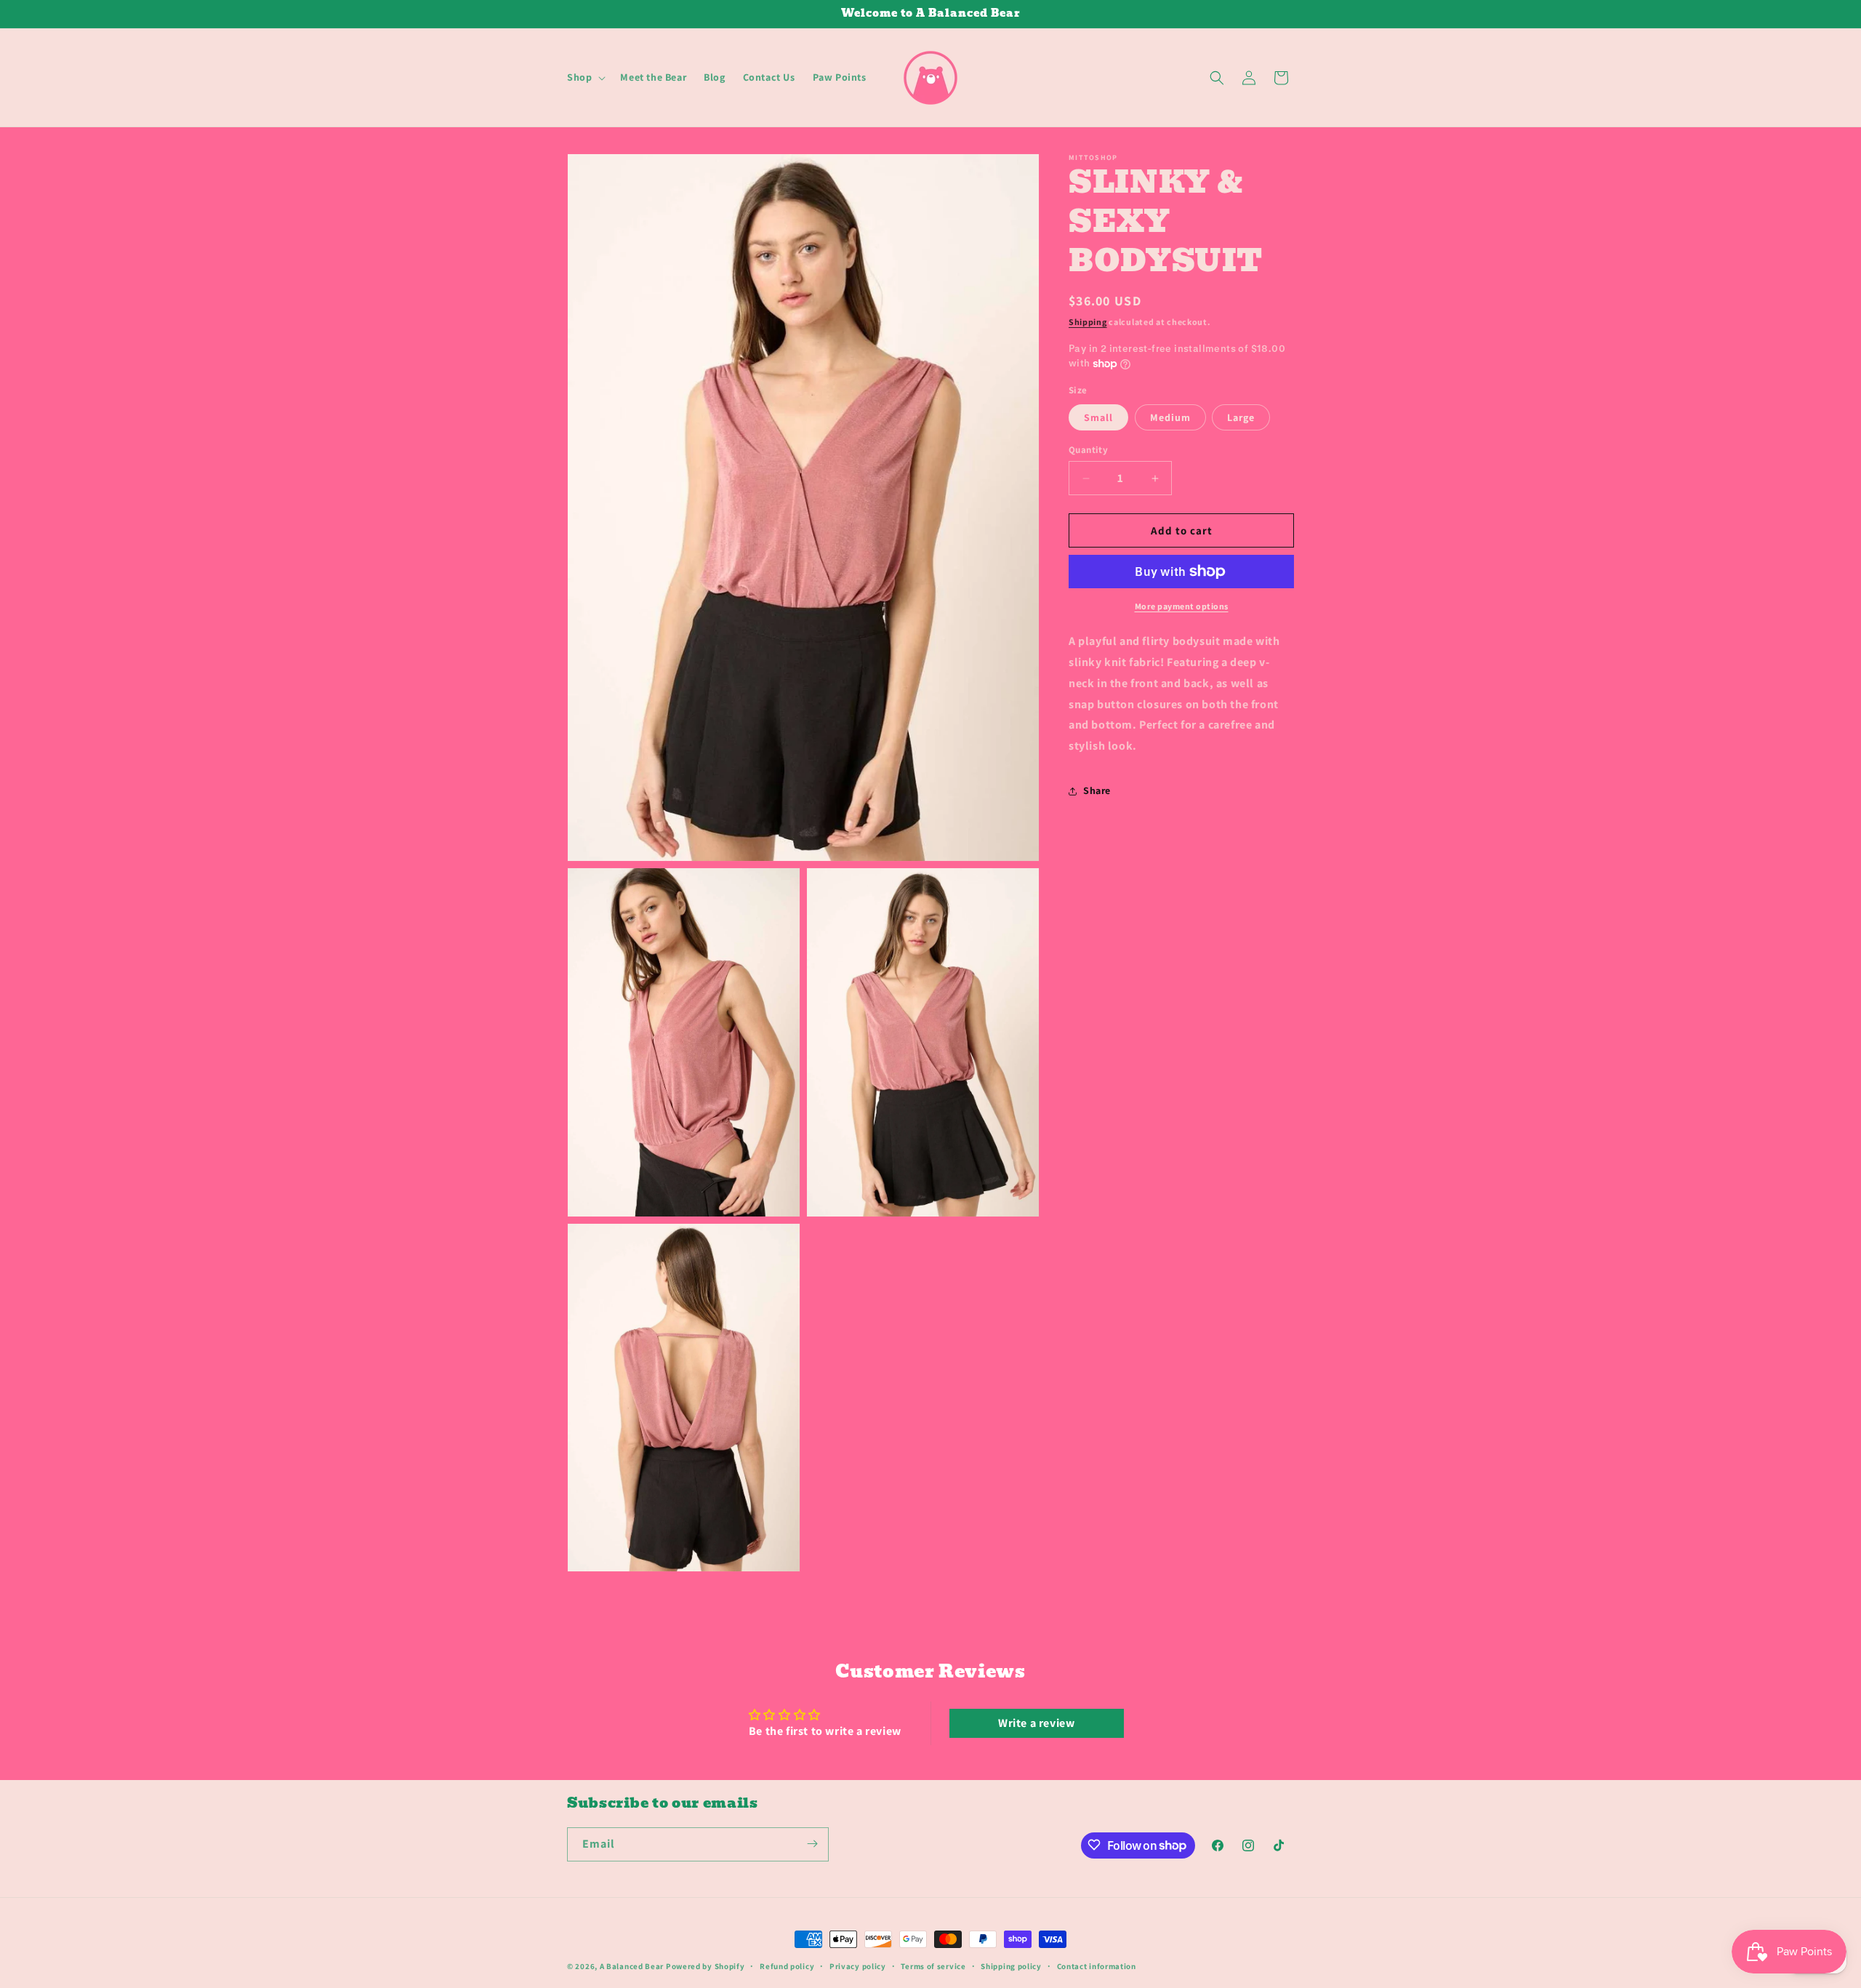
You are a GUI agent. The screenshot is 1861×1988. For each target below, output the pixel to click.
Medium (1170, 417)
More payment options (1182, 606)
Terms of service (933, 1966)
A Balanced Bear (632, 1966)
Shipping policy (1011, 1966)
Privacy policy (858, 1966)
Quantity (1088, 450)
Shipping (1088, 322)
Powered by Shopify (706, 1966)
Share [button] (1097, 790)
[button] (585, 77)
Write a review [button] (1036, 1723)
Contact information (1097, 1966)
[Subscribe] (812, 1844)
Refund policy (787, 1966)
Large (1241, 417)
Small (1098, 417)
